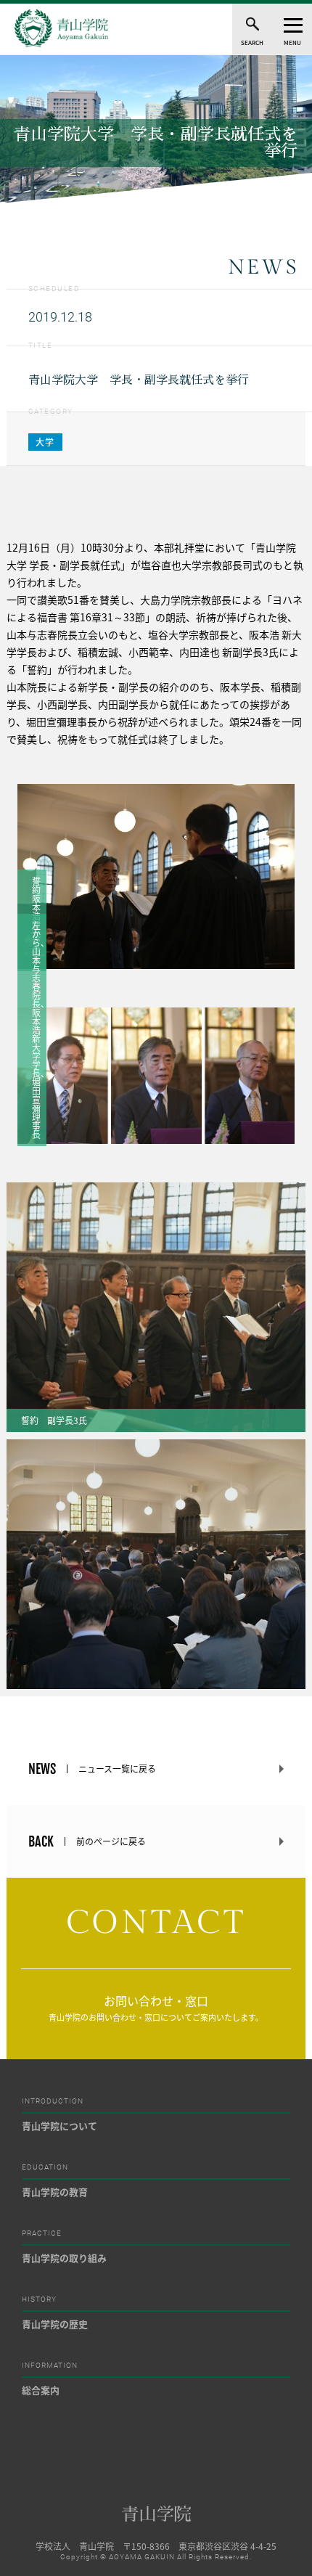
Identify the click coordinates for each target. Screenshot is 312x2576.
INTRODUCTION (53, 2101)
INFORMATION (50, 2366)
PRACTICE (42, 2233)
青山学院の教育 (55, 2192)
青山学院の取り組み (64, 2258)
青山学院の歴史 (55, 2324)
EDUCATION (45, 2167)
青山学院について (59, 2126)
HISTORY (39, 2299)
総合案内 (41, 2390)
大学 (46, 442)
